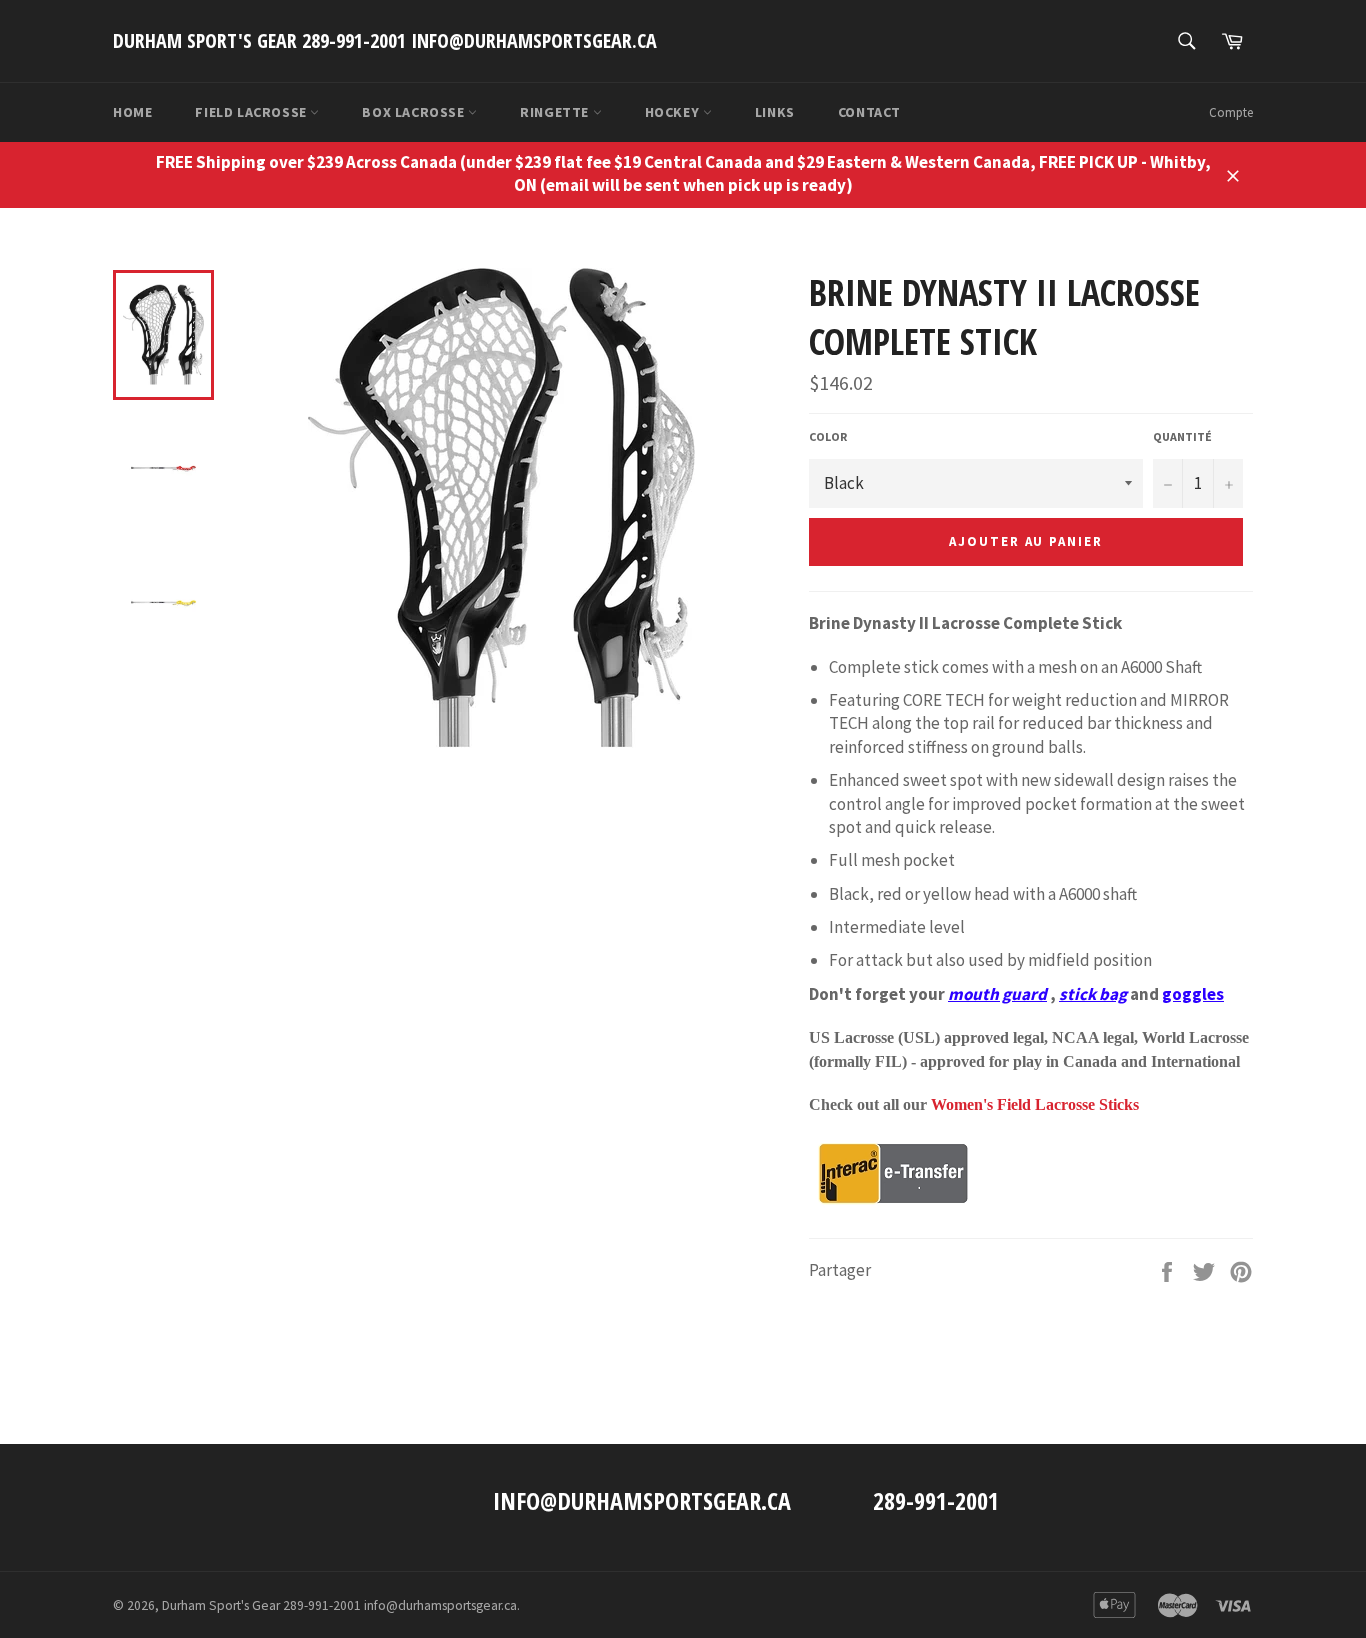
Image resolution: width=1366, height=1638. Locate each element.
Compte (1231, 112)
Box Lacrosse (415, 112)
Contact (869, 112)
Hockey (674, 112)
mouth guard (997, 994)
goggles (1193, 994)
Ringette (556, 112)
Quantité (1182, 436)
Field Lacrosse (252, 112)
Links (775, 112)
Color (828, 436)
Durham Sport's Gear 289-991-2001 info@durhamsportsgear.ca (385, 40)
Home (132, 112)
